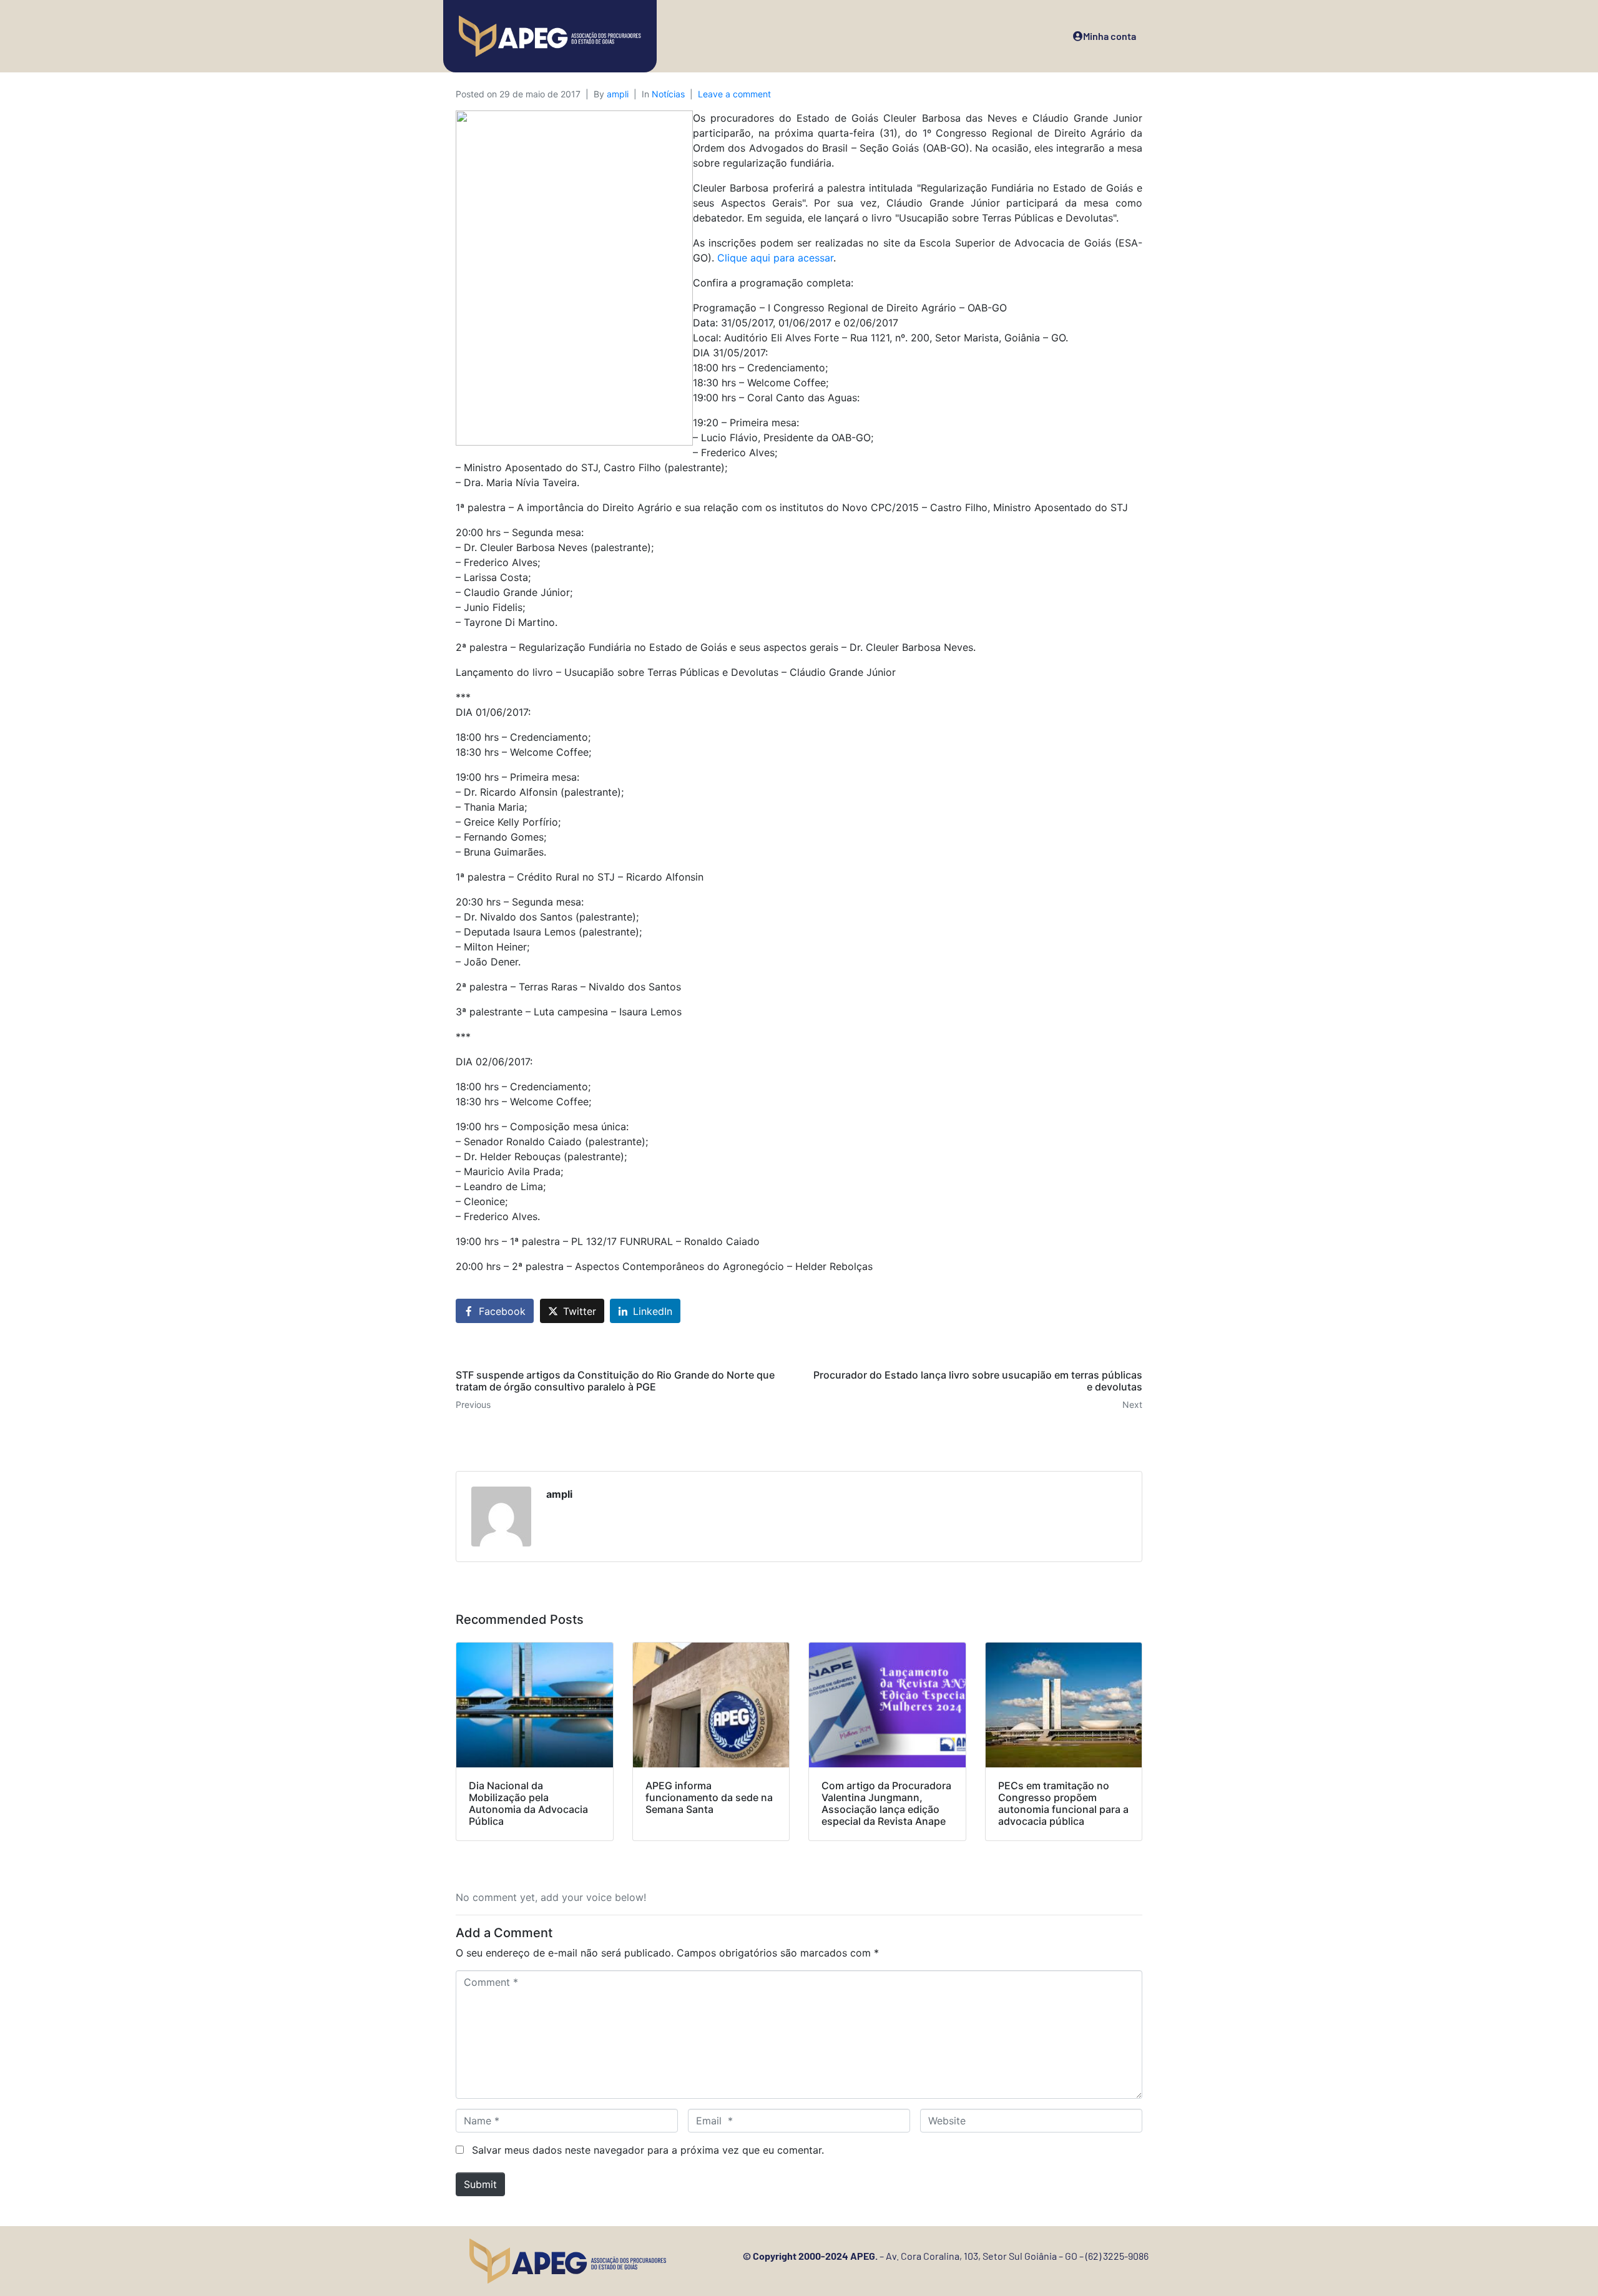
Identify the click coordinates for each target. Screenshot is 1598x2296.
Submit (480, 2184)
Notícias (668, 94)
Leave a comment (734, 94)
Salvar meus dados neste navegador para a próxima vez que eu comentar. (648, 2150)
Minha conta (1110, 36)
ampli (618, 94)
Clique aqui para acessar (775, 258)
